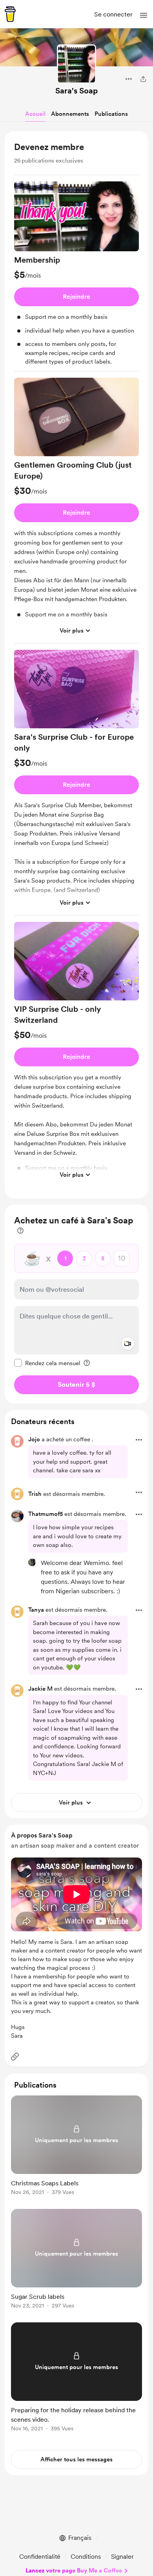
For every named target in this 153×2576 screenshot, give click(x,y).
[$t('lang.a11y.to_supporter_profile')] (32, 1562)
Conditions (86, 2557)
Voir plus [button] (72, 631)
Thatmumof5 (46, 1514)
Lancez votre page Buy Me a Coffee (74, 2571)
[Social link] (15, 2057)
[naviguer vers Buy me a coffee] (10, 14)
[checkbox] (47, 1363)
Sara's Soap (76, 91)
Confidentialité (40, 2557)
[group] (76, 276)
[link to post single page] (76, 2147)
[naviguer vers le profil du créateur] (76, 64)
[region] (76, 665)
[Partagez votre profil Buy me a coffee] (143, 79)
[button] (144, 15)
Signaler (122, 2557)
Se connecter (113, 14)
